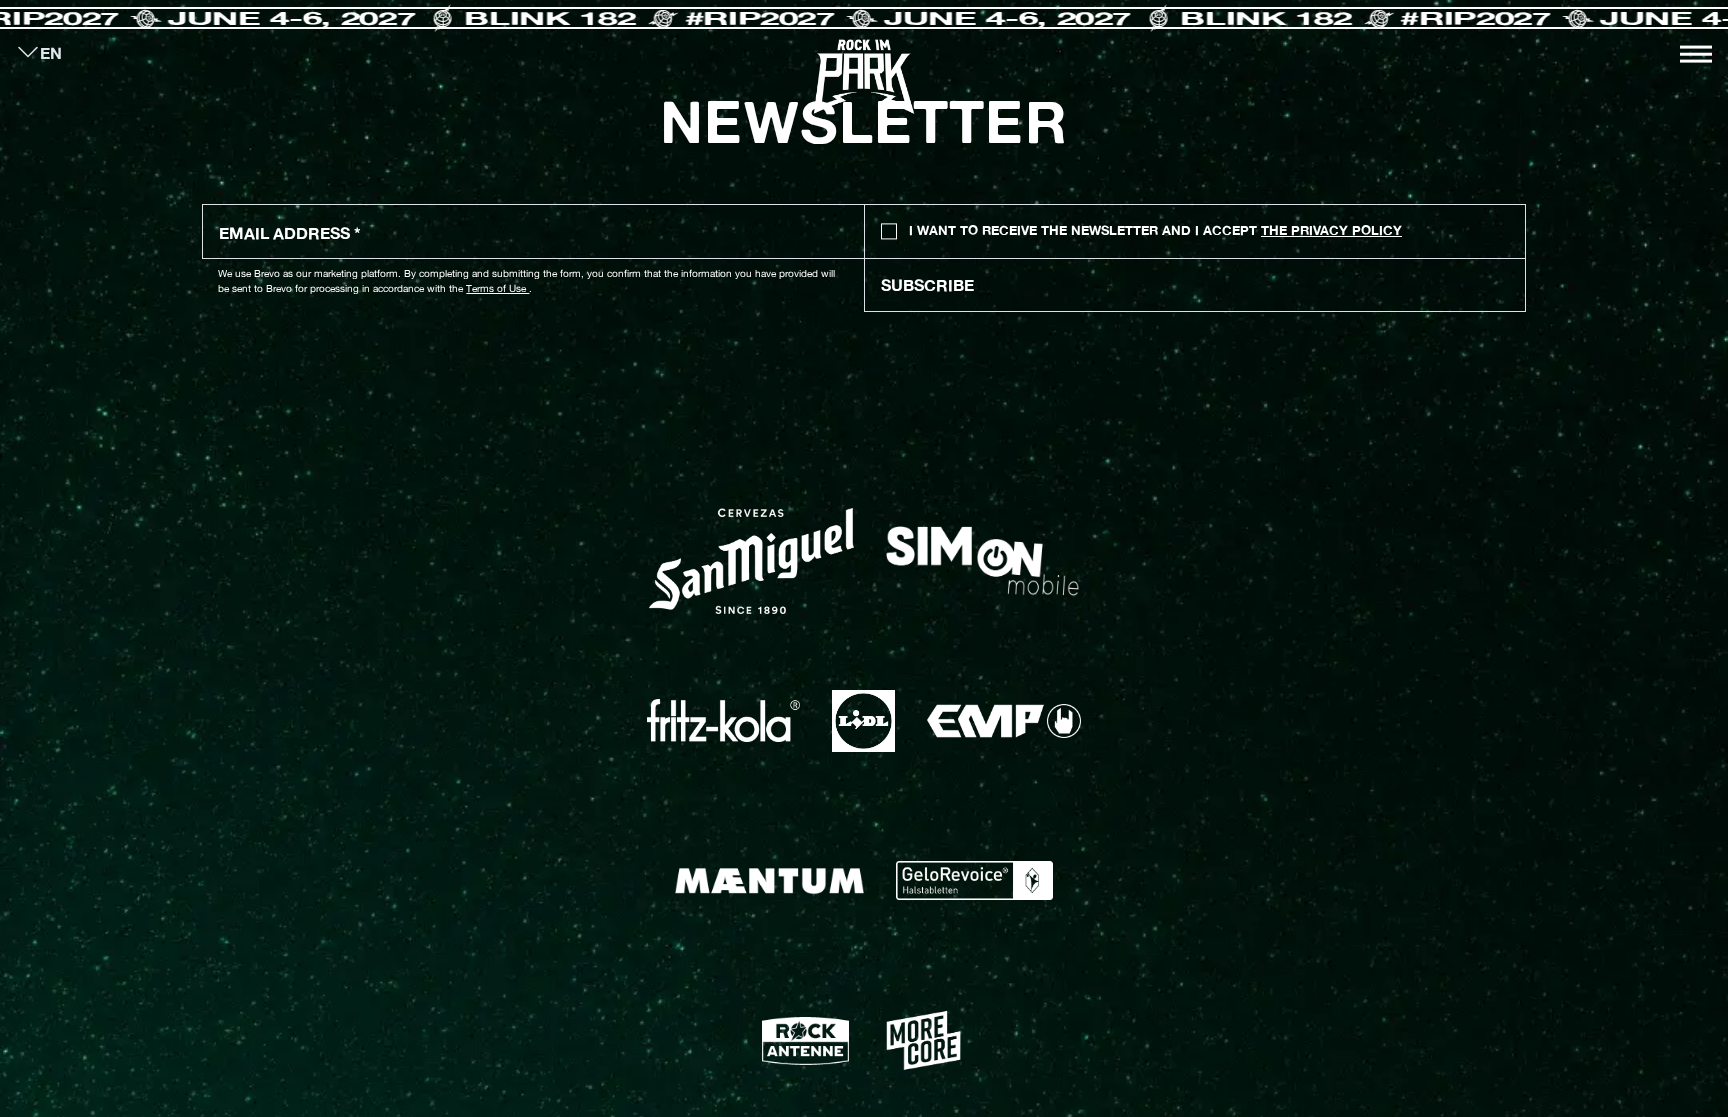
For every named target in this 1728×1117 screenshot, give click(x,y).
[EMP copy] (1004, 721)
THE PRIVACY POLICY (1331, 230)
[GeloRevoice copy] (974, 880)
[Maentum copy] (769, 880)
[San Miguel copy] (751, 561)
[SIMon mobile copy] (982, 561)
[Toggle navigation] (1696, 54)
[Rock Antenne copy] (805, 1041)
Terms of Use (497, 288)
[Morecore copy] (923, 1040)
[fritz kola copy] (723, 720)
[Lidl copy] (863, 721)
